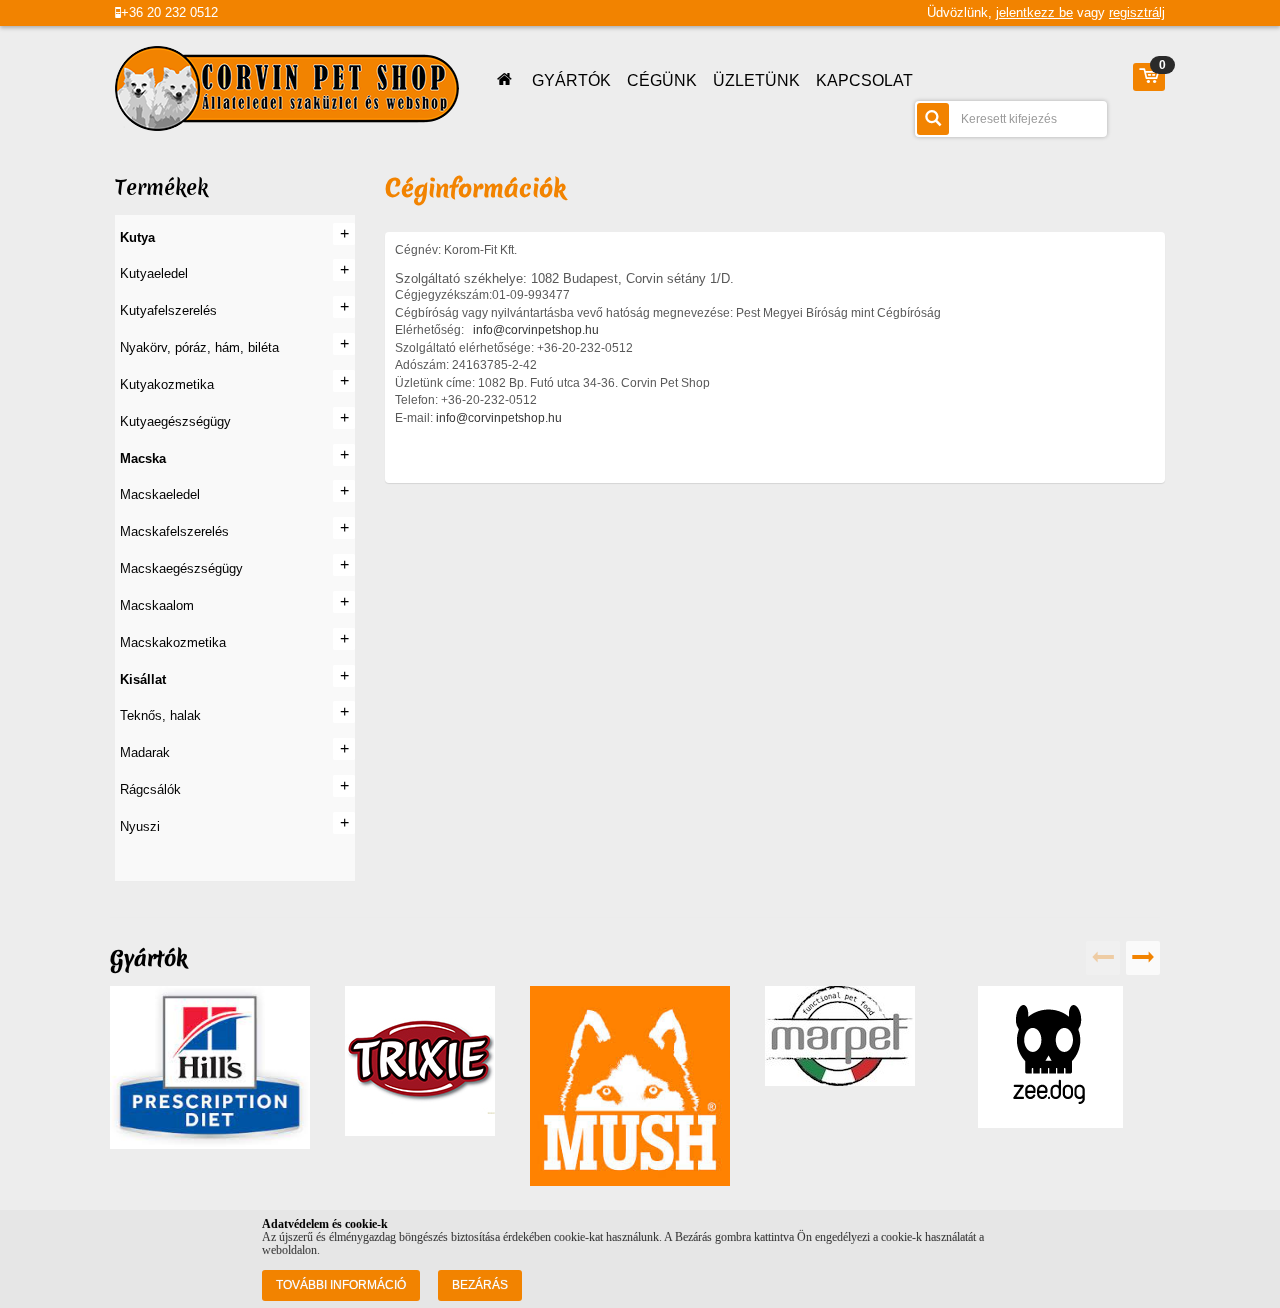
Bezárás (480, 1285)
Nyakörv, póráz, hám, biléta (199, 347)
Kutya (137, 237)
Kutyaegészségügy (175, 421)
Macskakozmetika (173, 642)
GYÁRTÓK (571, 80)
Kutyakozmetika (167, 384)
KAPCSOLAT (864, 80)
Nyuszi (140, 826)
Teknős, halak (160, 715)
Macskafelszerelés (174, 531)
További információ (341, 1285)
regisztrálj (1137, 12)
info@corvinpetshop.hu (536, 330)
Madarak (145, 752)
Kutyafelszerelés (168, 310)
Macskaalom (157, 605)
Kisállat (143, 679)
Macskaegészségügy (181, 568)
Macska (143, 458)
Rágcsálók (150, 789)
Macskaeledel (160, 494)
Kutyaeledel (154, 273)
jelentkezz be (1034, 12)
